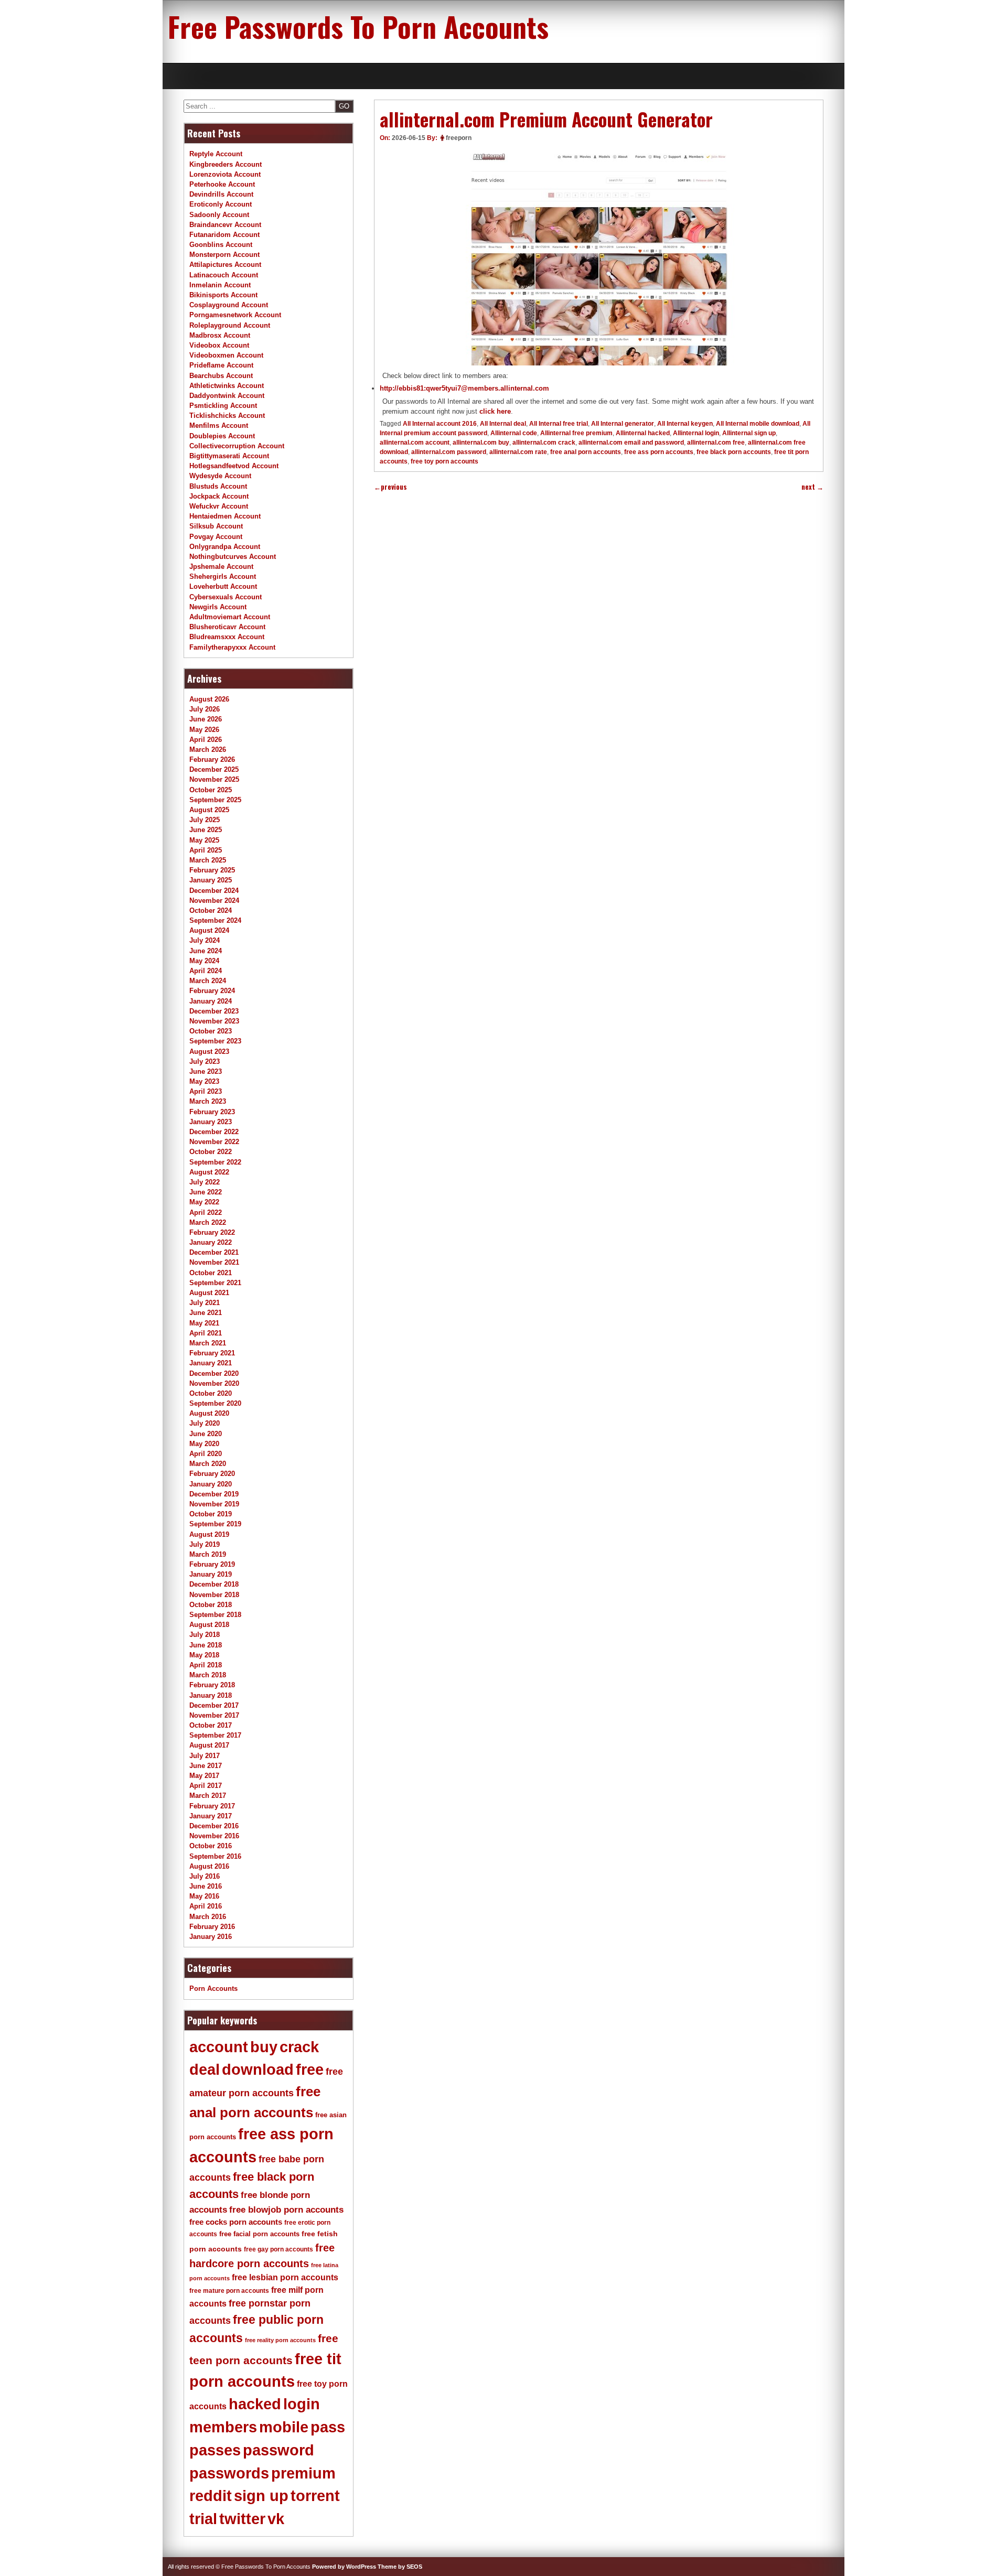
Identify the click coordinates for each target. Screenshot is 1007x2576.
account (219, 2047)
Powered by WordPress (344, 2567)
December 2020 (214, 1373)
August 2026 (209, 699)
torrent (315, 2496)
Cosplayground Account (229, 305)
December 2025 (214, 769)
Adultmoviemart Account (230, 617)
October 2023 (211, 1031)
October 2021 (211, 1273)
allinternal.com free (716, 443)
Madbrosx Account (220, 335)
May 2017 (204, 1776)
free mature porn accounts (229, 2291)
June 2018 (206, 1645)
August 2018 (209, 1625)
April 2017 (206, 1786)
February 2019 (212, 1564)
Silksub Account (216, 526)
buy (264, 2047)
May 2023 (204, 1081)
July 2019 (205, 1544)
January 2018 (211, 1695)
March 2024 (208, 981)
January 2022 (211, 1242)
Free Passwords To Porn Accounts (358, 26)
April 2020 (206, 1454)
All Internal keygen (685, 424)
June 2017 (206, 1766)
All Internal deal (503, 424)
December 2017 (214, 1705)
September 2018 (215, 1615)
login (302, 2404)
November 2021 (214, 1262)
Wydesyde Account (220, 476)
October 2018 (211, 1605)
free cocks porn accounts (236, 2222)
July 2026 (205, 709)
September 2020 (215, 1403)
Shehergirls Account (223, 576)
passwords (229, 2473)
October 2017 (211, 1725)
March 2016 (208, 1917)
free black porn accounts (734, 452)
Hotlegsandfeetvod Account (234, 466)
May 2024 (204, 961)
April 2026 (206, 740)
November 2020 (214, 1383)
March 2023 (208, 1101)
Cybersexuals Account (226, 597)
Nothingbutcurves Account (233, 557)
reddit (211, 2496)
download (258, 2070)
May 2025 (204, 840)
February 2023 (212, 1112)
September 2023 (215, 1041)
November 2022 (214, 1142)
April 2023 (206, 1091)
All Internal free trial (559, 424)
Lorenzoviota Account (225, 174)
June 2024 (206, 951)
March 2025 (208, 860)
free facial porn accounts (259, 2234)
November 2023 (214, 1021)
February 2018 (212, 1685)
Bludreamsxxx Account (227, 637)
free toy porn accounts (444, 461)
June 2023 (206, 1071)
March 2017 (208, 1796)
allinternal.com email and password (631, 443)
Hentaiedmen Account (225, 516)
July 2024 (205, 940)
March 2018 (208, 1675)
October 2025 (211, 790)
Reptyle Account (216, 154)
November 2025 (214, 779)
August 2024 (209, 930)
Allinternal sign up (749, 433)
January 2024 (211, 1001)
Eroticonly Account (221, 204)
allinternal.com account (415, 443)
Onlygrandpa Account (225, 547)
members (223, 2427)
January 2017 (211, 1816)
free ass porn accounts (659, 452)
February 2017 (212, 1806)
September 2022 (215, 1162)
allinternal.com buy (481, 443)
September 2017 (215, 1735)
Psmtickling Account (223, 406)
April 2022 (206, 1212)
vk (276, 2519)
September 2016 (215, 1856)
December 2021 (214, 1252)
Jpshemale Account (221, 567)
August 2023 (209, 1052)
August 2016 (209, 1866)
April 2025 (206, 850)
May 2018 (204, 1655)
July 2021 (205, 1303)
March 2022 (208, 1222)
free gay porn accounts (278, 2249)
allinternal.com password (449, 452)
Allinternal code (514, 433)
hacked (255, 2404)
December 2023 (214, 1011)
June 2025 (206, 830)
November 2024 (214, 901)
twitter (242, 2519)
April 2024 (206, 971)
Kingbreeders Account (226, 164)
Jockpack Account (219, 496)
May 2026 (204, 730)
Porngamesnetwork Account (235, 315)
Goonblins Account (221, 245)
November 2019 (214, 1504)
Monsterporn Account (224, 255)
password (278, 2450)
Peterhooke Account (222, 184)
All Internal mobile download (758, 424)
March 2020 (208, 1464)
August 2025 (209, 810)
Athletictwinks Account (227, 386)
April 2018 (206, 1665)
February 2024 (212, 991)
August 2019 (209, 1534)
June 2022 (206, 1192)
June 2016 (206, 1886)
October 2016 (211, 1846)
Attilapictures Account (225, 265)
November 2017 (214, 1715)
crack (299, 2047)
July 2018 (205, 1635)
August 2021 (209, 1293)
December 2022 (214, 1132)
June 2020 (206, 1434)
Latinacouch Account (224, 275)
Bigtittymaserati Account (229, 456)
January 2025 (211, 880)
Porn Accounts (213, 1988)
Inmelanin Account (220, 285)
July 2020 (205, 1423)
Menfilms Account (219, 425)
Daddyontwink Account (227, 396)
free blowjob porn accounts (286, 2210)
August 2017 (209, 1745)
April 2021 (206, 1333)
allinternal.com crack (544, 443)
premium (303, 2473)
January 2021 (211, 1363)
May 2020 (204, 1444)
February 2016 (212, 1927)
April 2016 (206, 1906)
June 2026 (206, 719)
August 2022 (209, 1172)
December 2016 (214, 1826)
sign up (261, 2496)
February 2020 (212, 1474)
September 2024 (215, 920)
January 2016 (211, 1937)
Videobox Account (219, 345)
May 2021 (204, 1323)
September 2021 (215, 1283)
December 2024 (214, 891)
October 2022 (211, 1152)
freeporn (459, 138)
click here (495, 411)
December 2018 (214, 1584)
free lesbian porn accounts (285, 2277)
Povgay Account (216, 537)
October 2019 (211, 1514)
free (310, 2070)
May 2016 (204, 1896)
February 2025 (212, 870)
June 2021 (206, 1313)
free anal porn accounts (586, 452)
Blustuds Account (218, 486)
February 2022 (212, 1232)
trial (203, 2519)
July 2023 (205, 1061)
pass (328, 2427)
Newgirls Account (218, 607)
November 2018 (214, 1595)
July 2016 (205, 1876)
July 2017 (205, 1756)
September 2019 (215, 1524)
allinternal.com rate (518, 452)
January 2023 (211, 1122)
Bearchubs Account (221, 376)
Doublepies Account (222, 436)
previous (390, 487)
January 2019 (211, 1574)
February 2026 (212, 759)
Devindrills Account (221, 194)
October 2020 (211, 1393)
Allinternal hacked (643, 433)
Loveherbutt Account (223, 586)
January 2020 (211, 1484)
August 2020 (209, 1413)
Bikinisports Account (223, 295)
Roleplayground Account (230, 325)
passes (215, 2450)
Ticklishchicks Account (227, 416)
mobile (284, 2427)
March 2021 (208, 1343)
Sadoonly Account (219, 215)
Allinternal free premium (576, 433)
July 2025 (205, 820)
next (812, 487)
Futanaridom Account (224, 235)
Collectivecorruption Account (237, 446)
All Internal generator (623, 424)
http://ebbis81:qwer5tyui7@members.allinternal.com (464, 388)
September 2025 (215, 800)
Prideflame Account (221, 365)
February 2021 (212, 1353)
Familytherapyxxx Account (232, 647)
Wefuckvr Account (219, 506)
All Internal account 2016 (440, 424)
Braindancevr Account (225, 225)
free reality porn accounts (280, 2340)
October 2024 (211, 910)
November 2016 (214, 1836)
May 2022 (204, 1202)
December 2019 (214, 1494)
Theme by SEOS (400, 2567)
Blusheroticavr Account (227, 627)
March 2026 (208, 750)
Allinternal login (696, 433)
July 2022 (205, 1182)
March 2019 (208, 1554)
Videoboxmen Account (226, 355)
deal (205, 2070)
